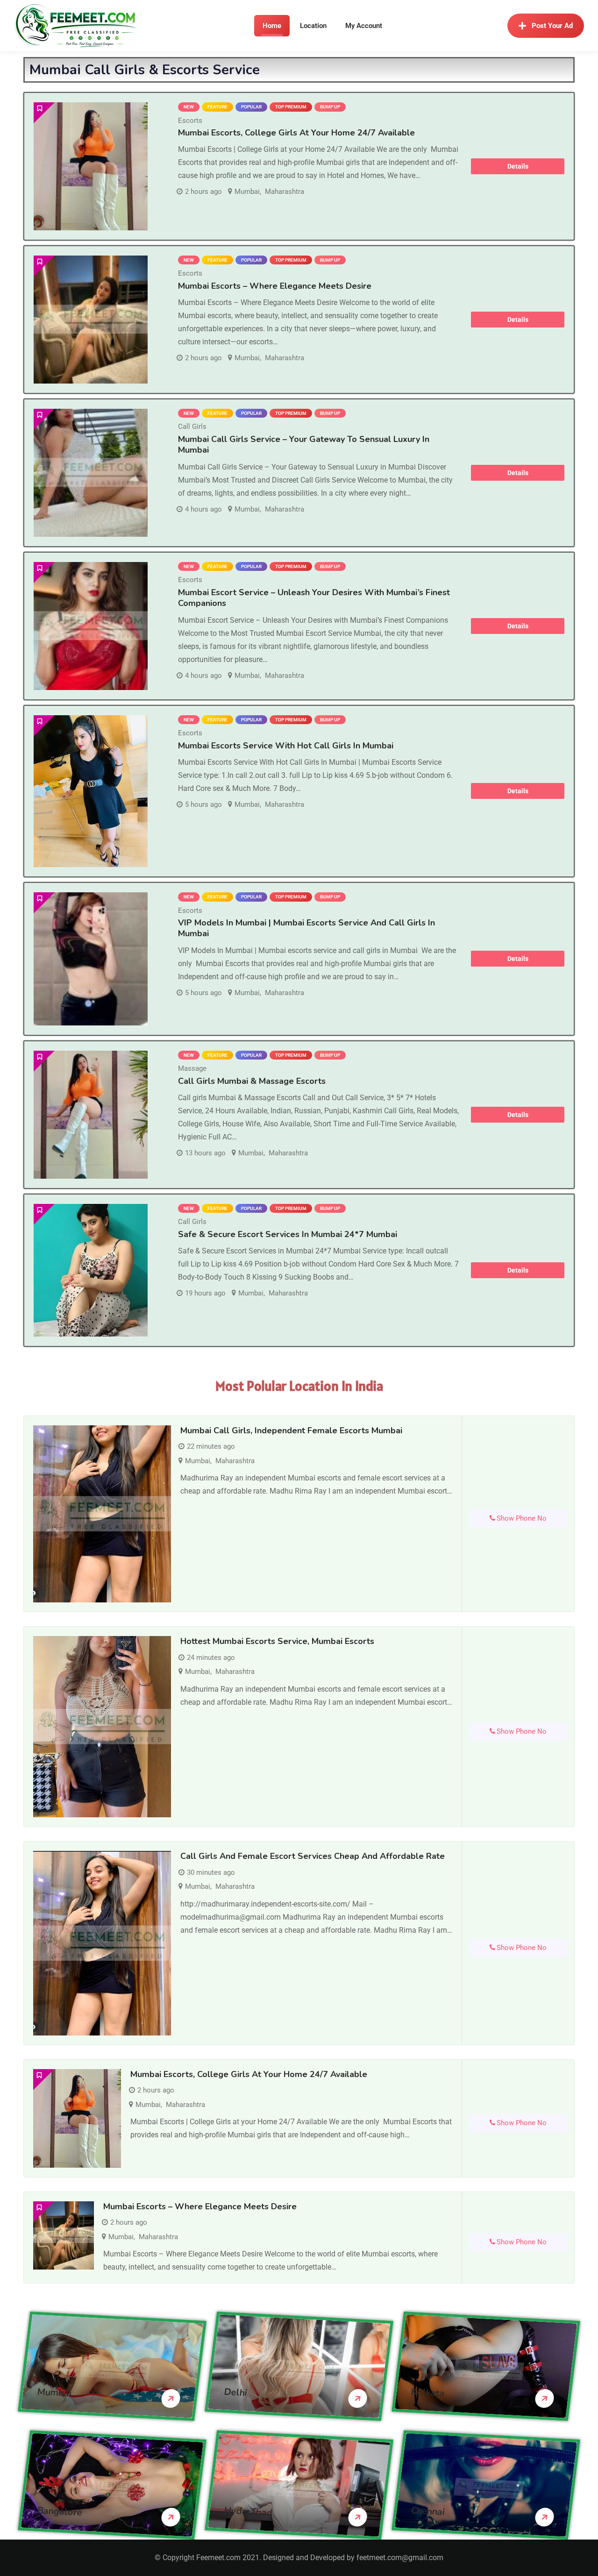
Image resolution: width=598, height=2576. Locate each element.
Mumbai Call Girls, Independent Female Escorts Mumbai (291, 1430)
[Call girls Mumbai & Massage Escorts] (91, 1115)
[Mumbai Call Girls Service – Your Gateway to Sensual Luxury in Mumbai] (91, 473)
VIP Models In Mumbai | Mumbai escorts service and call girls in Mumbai (306, 928)
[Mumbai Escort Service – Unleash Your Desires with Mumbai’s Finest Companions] (91, 626)
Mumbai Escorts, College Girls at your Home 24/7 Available (296, 133)
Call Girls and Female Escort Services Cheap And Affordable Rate (313, 1856)
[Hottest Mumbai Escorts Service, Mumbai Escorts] (102, 1727)
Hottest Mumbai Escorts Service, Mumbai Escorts (277, 1641)
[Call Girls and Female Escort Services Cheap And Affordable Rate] (102, 1943)
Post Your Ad (552, 26)
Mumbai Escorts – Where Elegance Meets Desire (275, 286)
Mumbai (247, 192)
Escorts (190, 121)
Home (272, 26)
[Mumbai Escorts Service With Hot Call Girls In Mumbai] (91, 791)
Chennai (428, 2511)
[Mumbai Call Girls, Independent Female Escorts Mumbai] (102, 1514)
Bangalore (60, 2512)
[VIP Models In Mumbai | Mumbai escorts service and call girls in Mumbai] (91, 959)
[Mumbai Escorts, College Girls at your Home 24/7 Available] (91, 166)
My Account (364, 26)
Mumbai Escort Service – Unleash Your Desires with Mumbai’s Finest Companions (314, 598)
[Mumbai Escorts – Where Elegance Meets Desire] (91, 320)
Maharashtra (285, 192)
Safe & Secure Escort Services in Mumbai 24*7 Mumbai (288, 1234)
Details (518, 166)
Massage (192, 1068)
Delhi (236, 2392)
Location (313, 26)
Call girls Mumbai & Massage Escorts (252, 1081)
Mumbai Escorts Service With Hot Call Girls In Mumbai (286, 746)
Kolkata (428, 2393)
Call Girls (192, 427)
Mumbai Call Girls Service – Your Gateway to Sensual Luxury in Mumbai (304, 445)
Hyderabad (248, 2512)
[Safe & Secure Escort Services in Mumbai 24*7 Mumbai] (91, 1270)
